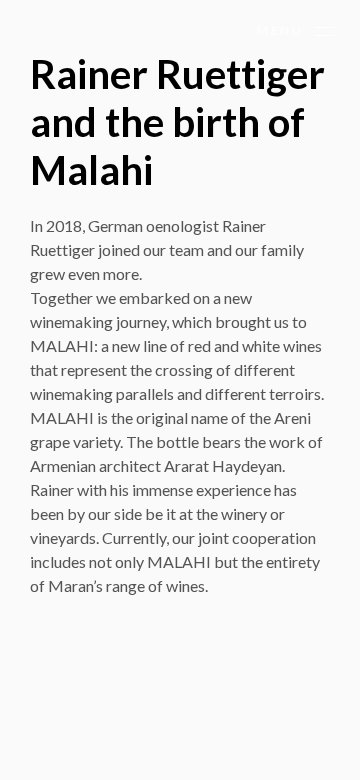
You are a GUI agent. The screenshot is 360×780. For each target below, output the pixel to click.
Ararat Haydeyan (223, 465)
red (199, 345)
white (261, 345)
